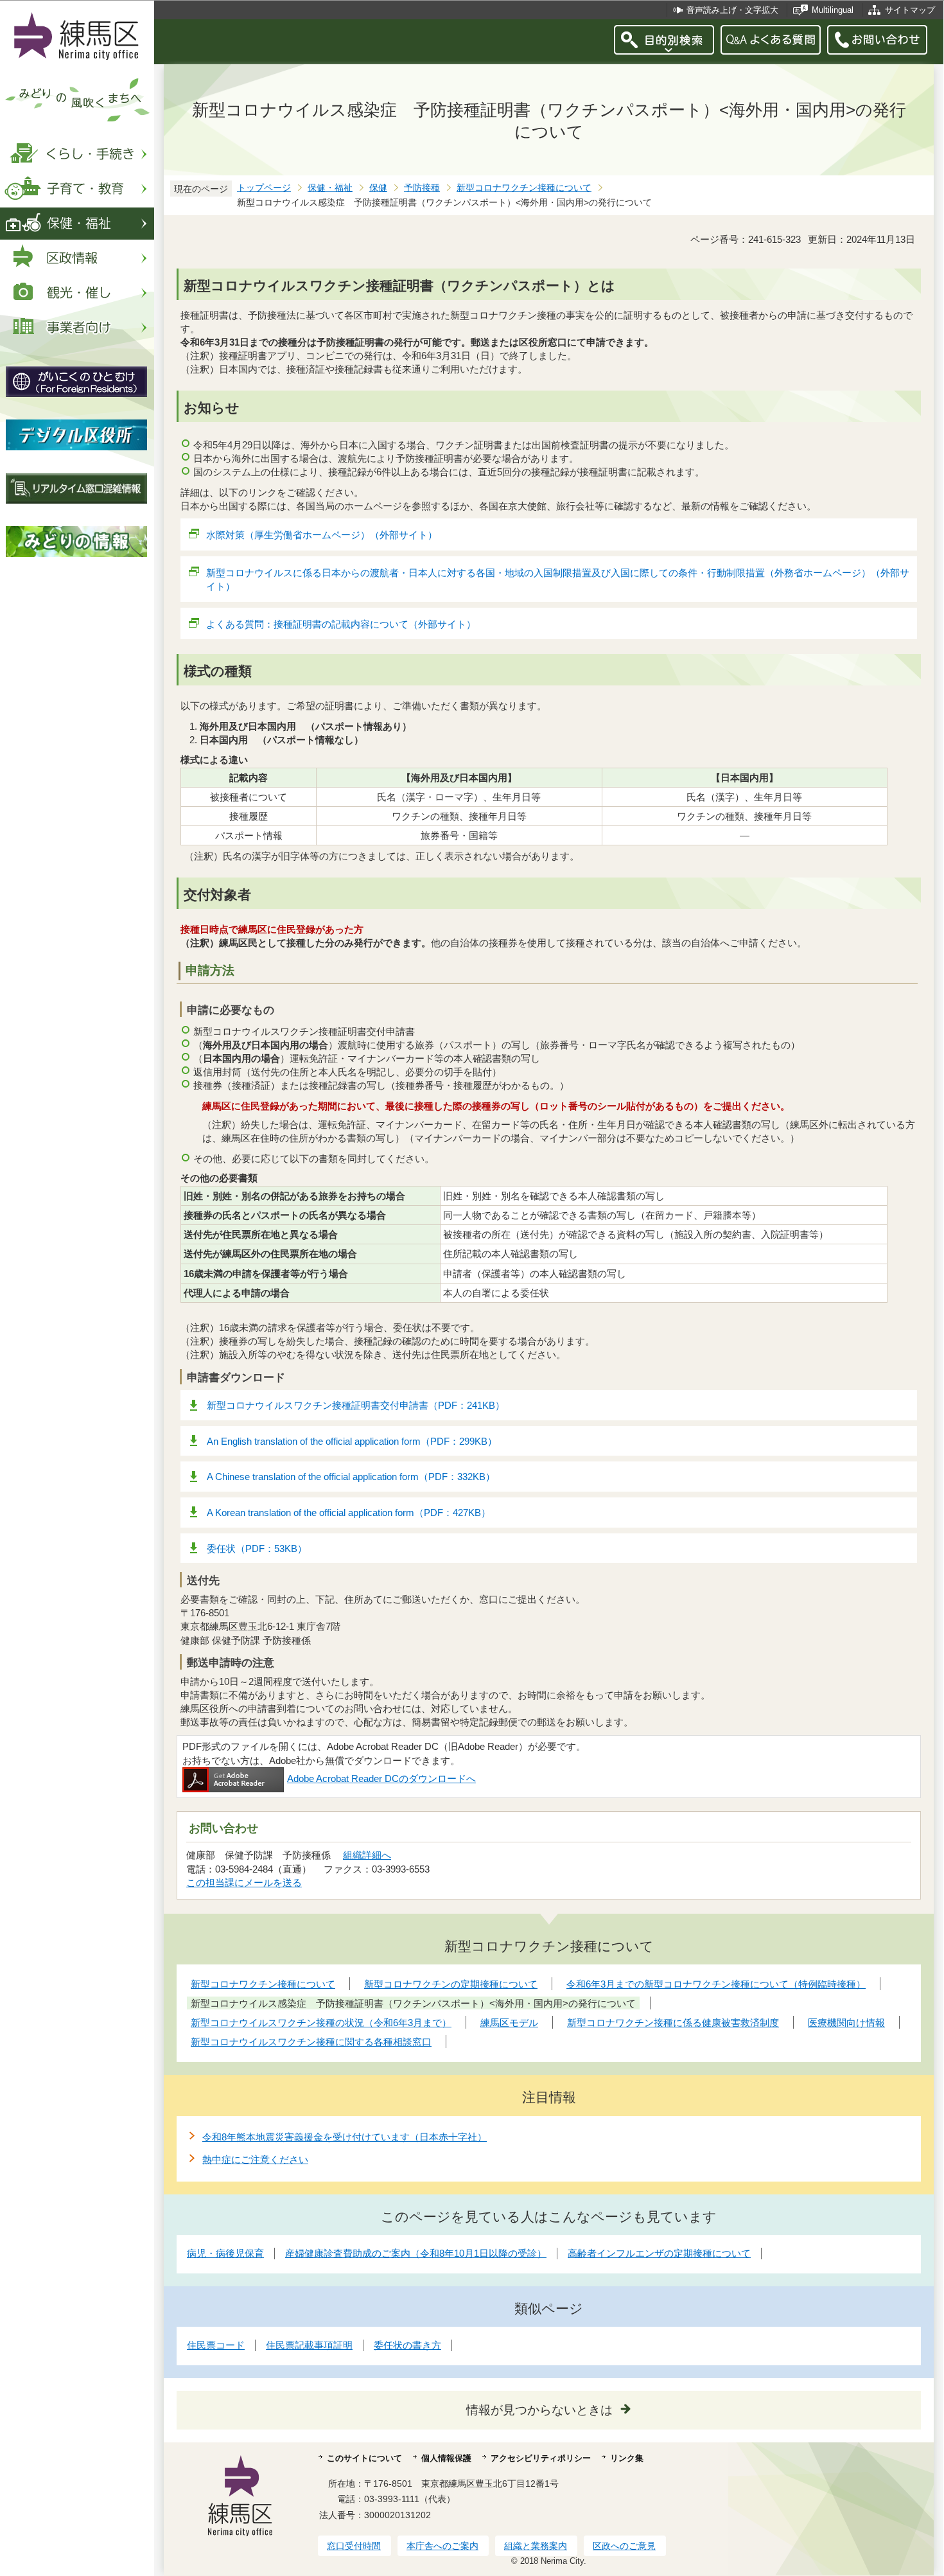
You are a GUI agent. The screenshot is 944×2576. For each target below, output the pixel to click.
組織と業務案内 (536, 2546)
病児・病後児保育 (225, 2253)
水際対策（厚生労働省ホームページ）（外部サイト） (322, 535)
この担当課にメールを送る (244, 1883)
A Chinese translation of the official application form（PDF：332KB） (351, 1477)
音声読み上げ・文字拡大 (732, 10)
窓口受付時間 (354, 2546)
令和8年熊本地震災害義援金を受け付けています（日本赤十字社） (345, 2137)
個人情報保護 (446, 2458)
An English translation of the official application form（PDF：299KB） (352, 1441)
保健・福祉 (330, 188)
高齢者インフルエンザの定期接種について (659, 2253)
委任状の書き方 (407, 2345)
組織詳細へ (367, 1855)
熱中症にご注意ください (255, 2159)
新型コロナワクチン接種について (524, 188)
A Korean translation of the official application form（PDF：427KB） (349, 1513)
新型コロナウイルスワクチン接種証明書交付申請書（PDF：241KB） (356, 1405)
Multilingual (833, 10)
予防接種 (422, 188)
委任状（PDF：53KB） (257, 1548)
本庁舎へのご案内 (442, 2546)
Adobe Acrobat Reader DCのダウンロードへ (381, 1778)
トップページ (264, 188)
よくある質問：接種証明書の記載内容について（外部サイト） (341, 624)
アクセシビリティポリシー (541, 2458)
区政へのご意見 (624, 2546)
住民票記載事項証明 (309, 2345)
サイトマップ (910, 10)
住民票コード (216, 2345)
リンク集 (627, 2458)
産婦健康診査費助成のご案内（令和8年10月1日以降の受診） (416, 2253)
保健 (378, 188)
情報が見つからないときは (539, 2410)
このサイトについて (364, 2458)
